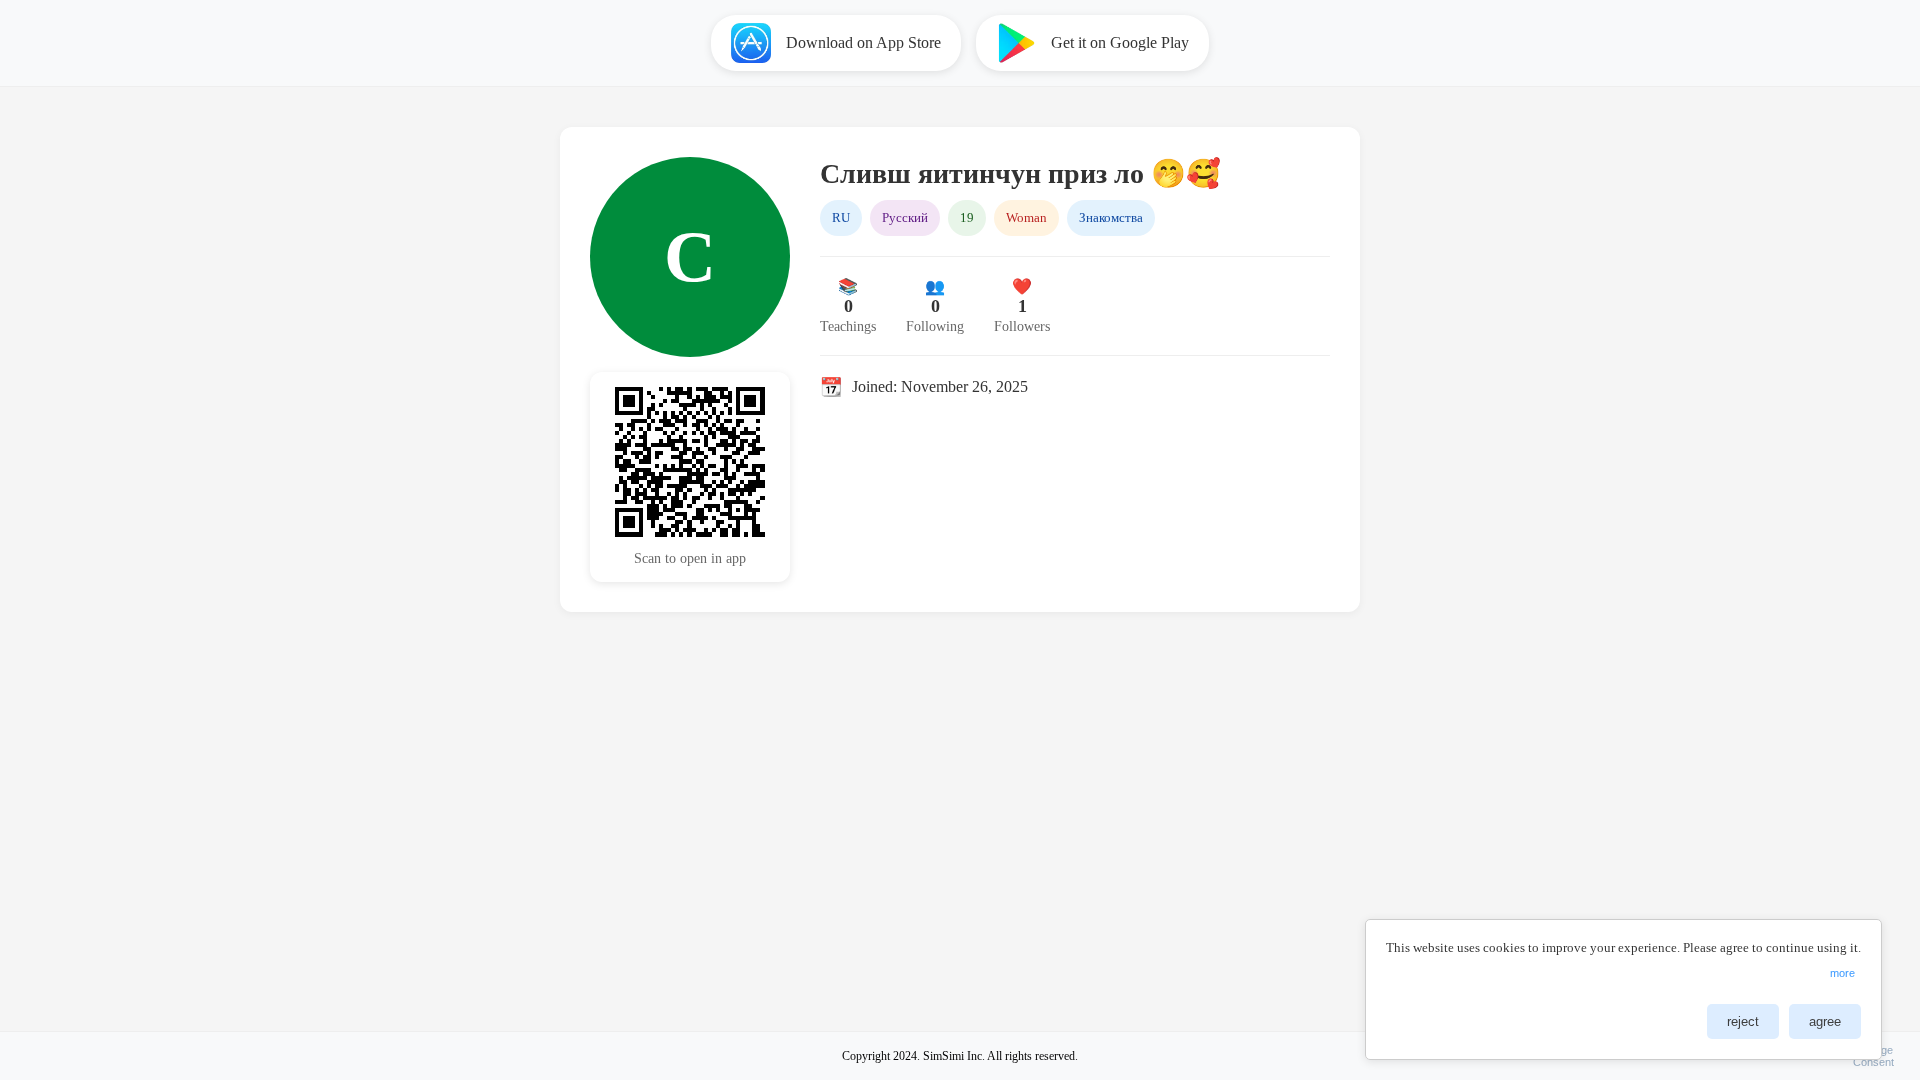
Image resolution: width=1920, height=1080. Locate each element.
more (1842, 973)
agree (1825, 1021)
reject (1743, 1021)
